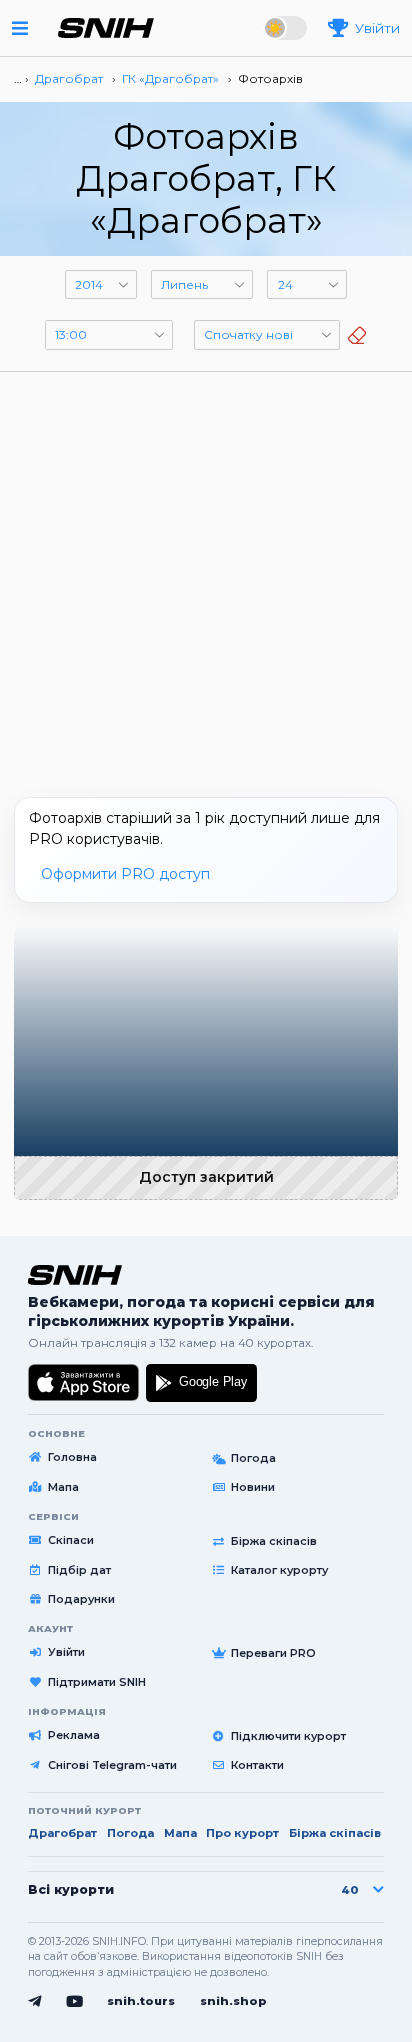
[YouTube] (74, 2002)
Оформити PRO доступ (125, 874)
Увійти (66, 1652)
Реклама (74, 1735)
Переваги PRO (273, 1653)
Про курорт (242, 1833)
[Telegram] (34, 2002)
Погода (253, 1458)
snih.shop (233, 2001)
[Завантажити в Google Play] (201, 1383)
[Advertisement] (206, 577)
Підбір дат (79, 1570)
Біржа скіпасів (274, 1541)
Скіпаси (71, 1540)
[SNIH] (75, 1275)
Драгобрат (62, 1833)
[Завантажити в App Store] (84, 1383)
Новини (253, 1487)
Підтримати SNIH (97, 1682)
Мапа (63, 1487)
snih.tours (141, 2001)
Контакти (257, 1765)
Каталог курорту (279, 1570)
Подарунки (81, 1599)
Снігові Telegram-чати (112, 1765)
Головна (72, 1457)
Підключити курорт (288, 1736)
